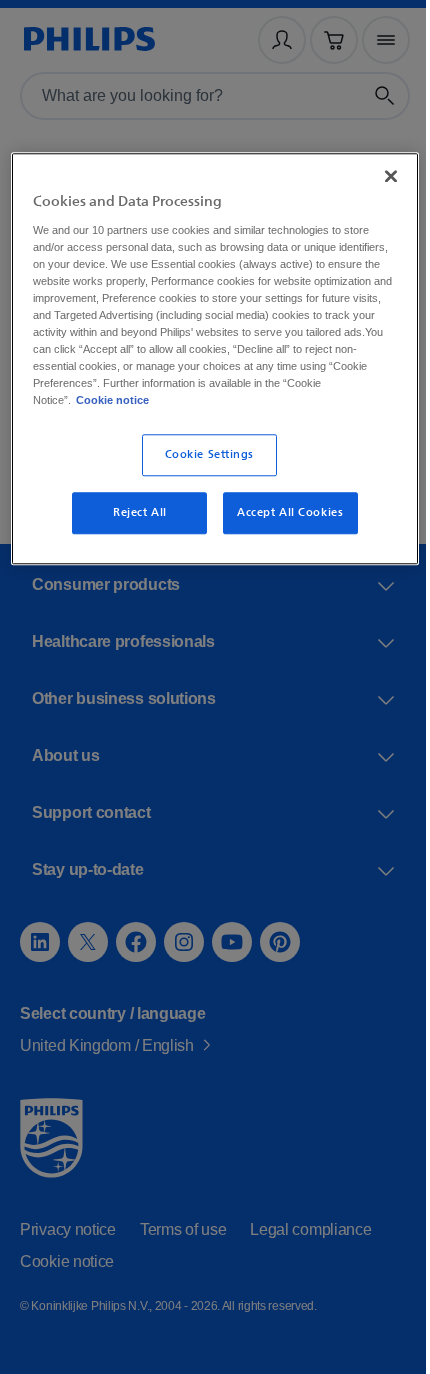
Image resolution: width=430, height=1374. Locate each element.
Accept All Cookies (282, 527)
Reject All (133, 527)
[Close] (377, 174)
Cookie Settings (202, 470)
